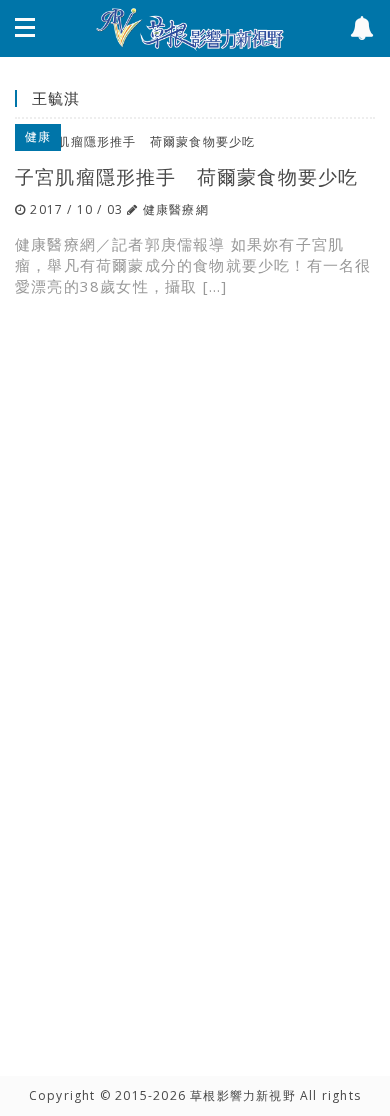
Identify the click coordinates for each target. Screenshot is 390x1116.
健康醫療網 (176, 209)
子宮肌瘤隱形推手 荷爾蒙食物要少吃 (186, 176)
